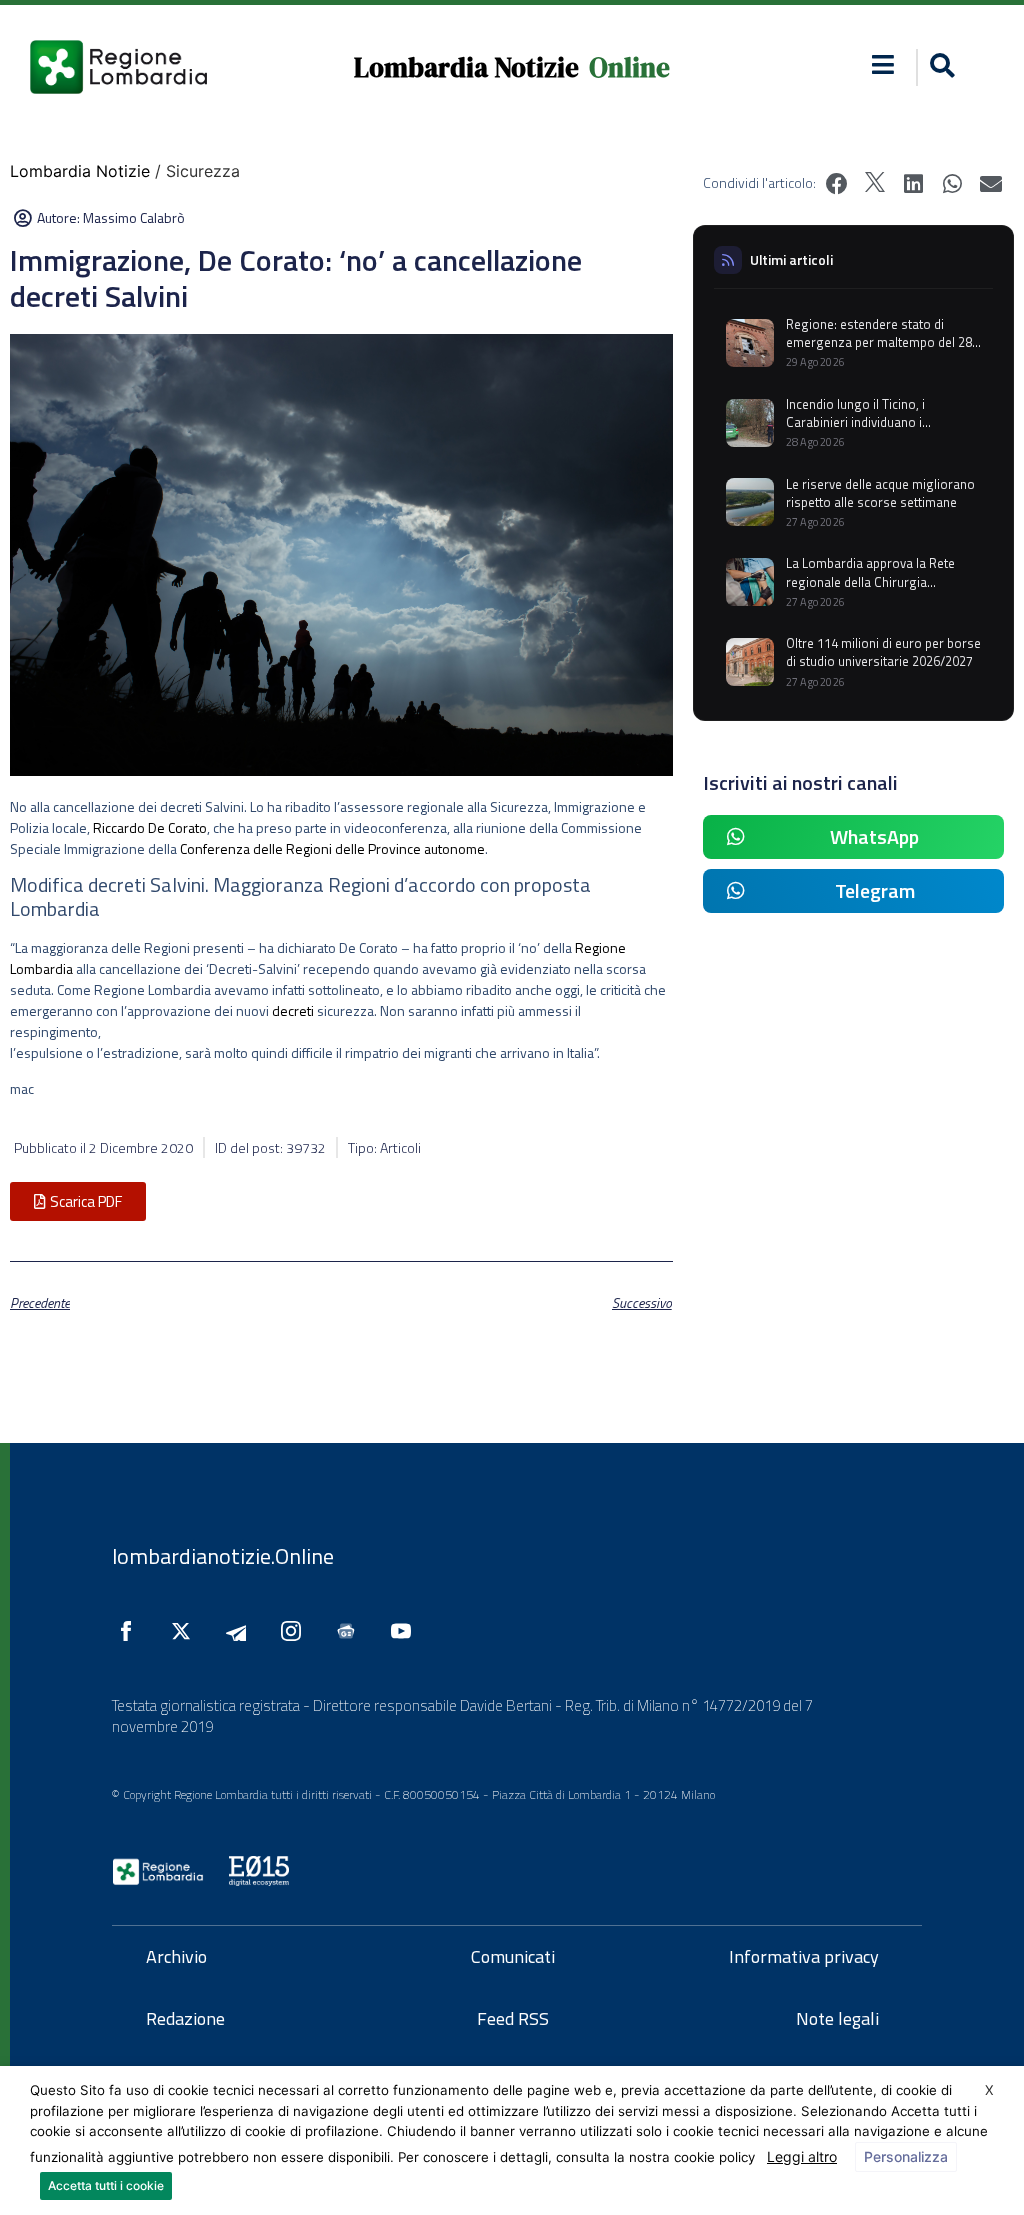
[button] (883, 64)
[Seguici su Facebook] (131, 1631)
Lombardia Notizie (466, 67)
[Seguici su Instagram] (296, 1631)
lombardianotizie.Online (223, 1556)
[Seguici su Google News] (351, 1631)
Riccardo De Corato (150, 827)
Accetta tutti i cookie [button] (106, 2185)
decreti (293, 1010)
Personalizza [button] (906, 2156)
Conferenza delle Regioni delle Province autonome (332, 848)
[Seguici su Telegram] (241, 1631)
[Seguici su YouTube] (406, 1631)
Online (629, 67)
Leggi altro (802, 2156)
